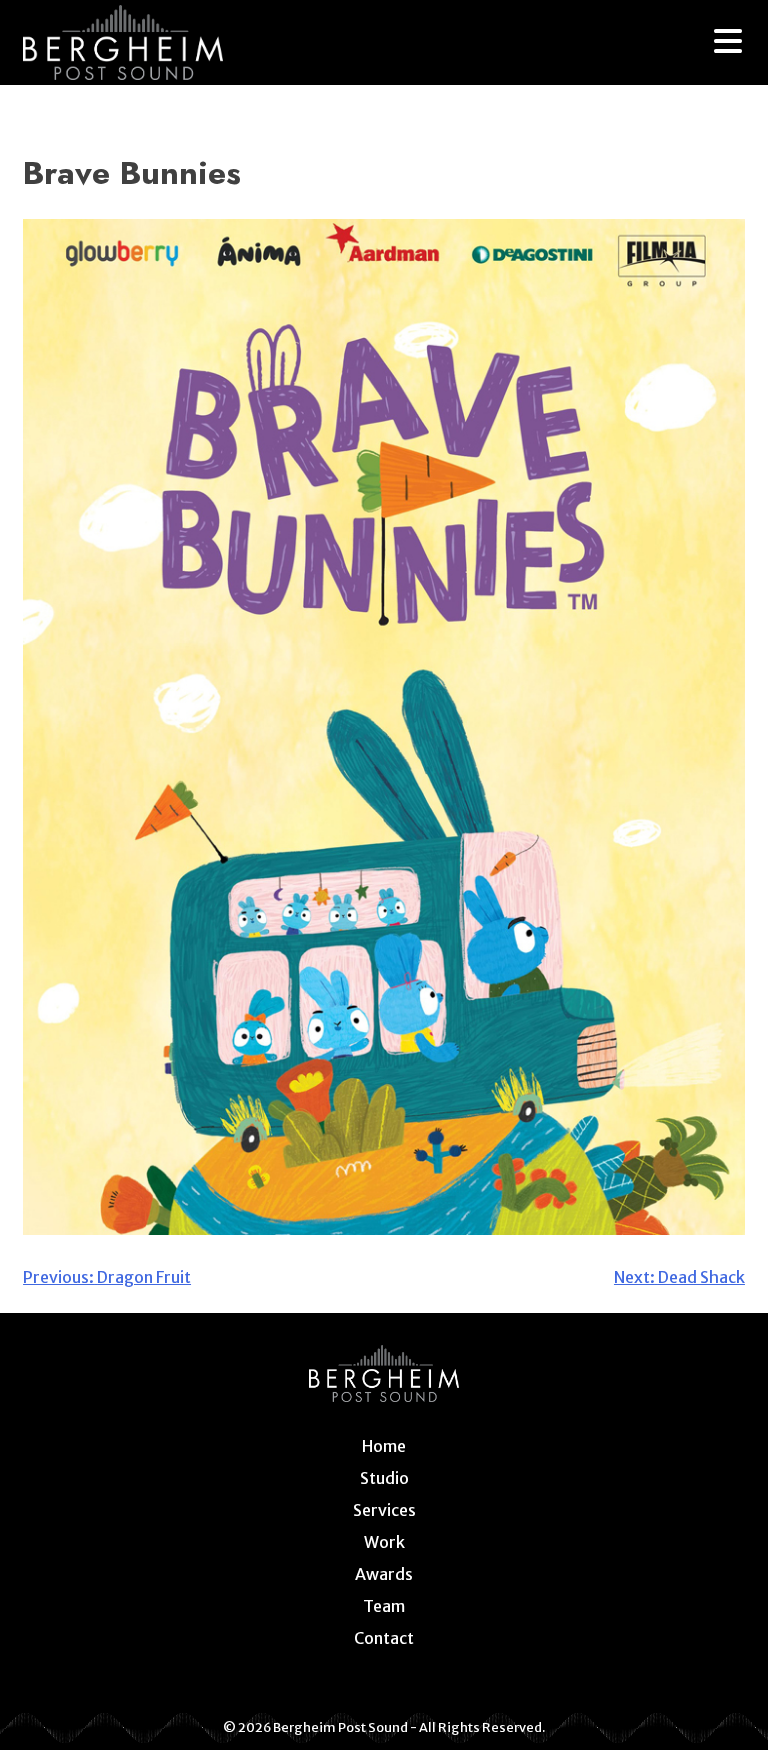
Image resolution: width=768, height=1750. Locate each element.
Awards (384, 1574)
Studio (384, 1478)
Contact (384, 1638)
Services (384, 1510)
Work (384, 1542)
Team (384, 1606)
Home (384, 1446)
